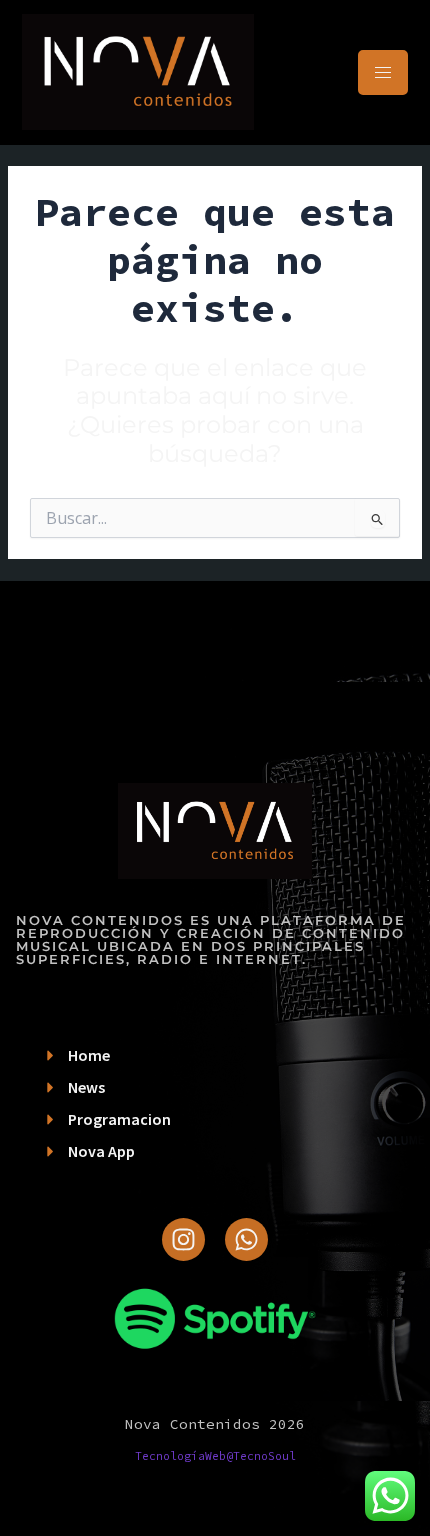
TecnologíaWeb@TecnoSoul (215, 1456)
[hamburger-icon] (383, 72)
